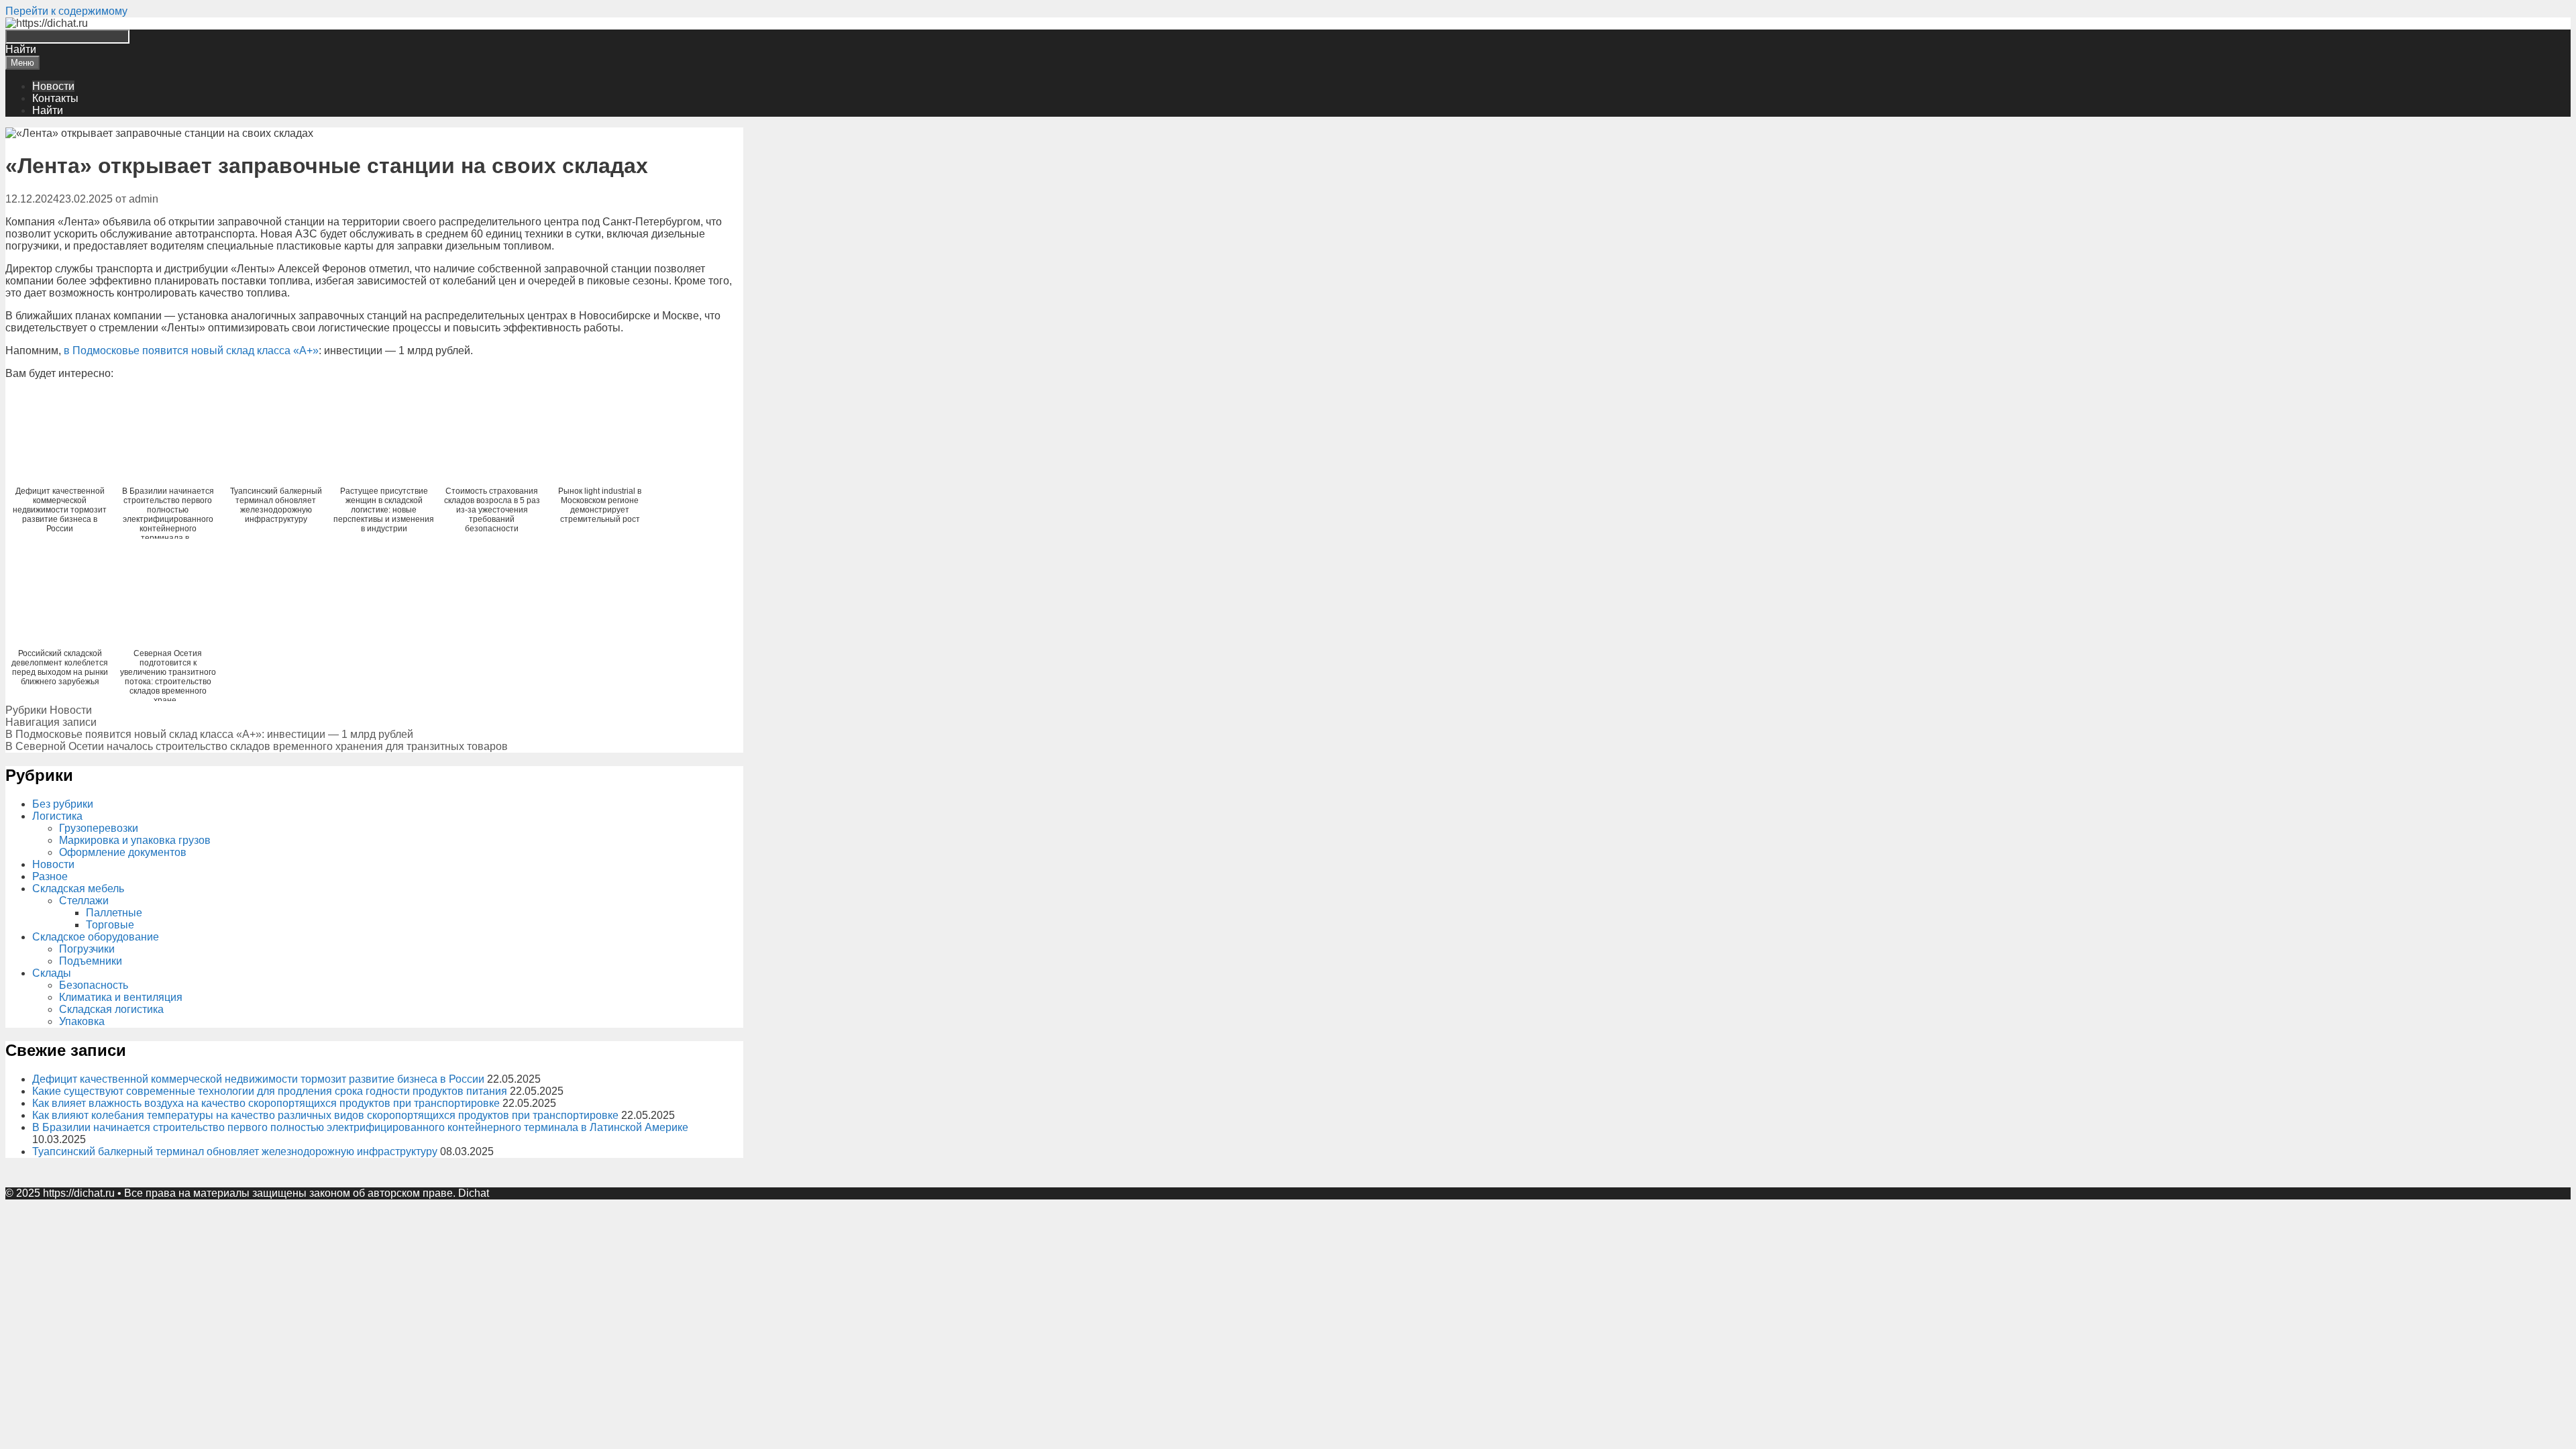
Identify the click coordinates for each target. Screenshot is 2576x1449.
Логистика (57, 816)
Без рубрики (63, 804)
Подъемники (91, 961)
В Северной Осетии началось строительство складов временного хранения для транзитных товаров (257, 746)
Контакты (55, 98)
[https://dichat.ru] (47, 23)
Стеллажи (84, 901)
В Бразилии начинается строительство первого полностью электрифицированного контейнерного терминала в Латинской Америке (360, 1127)
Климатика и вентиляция (121, 997)
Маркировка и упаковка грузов (135, 840)
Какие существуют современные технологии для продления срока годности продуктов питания (270, 1091)
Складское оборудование (96, 937)
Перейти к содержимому (66, 11)
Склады (52, 973)
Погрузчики (87, 949)
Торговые (110, 925)
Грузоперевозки (99, 828)
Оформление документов (123, 852)
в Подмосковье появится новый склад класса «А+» (191, 351)
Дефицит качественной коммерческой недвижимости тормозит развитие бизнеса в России (258, 1079)
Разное (50, 876)
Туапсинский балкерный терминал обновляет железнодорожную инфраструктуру (235, 1151)
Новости (53, 86)
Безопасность (94, 985)
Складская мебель (78, 889)
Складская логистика (111, 1009)
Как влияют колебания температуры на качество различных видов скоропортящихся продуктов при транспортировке (325, 1115)
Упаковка (82, 1021)
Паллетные (114, 913)
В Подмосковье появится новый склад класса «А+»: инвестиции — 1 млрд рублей (209, 734)
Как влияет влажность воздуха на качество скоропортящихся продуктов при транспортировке (266, 1103)
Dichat (474, 1193)
